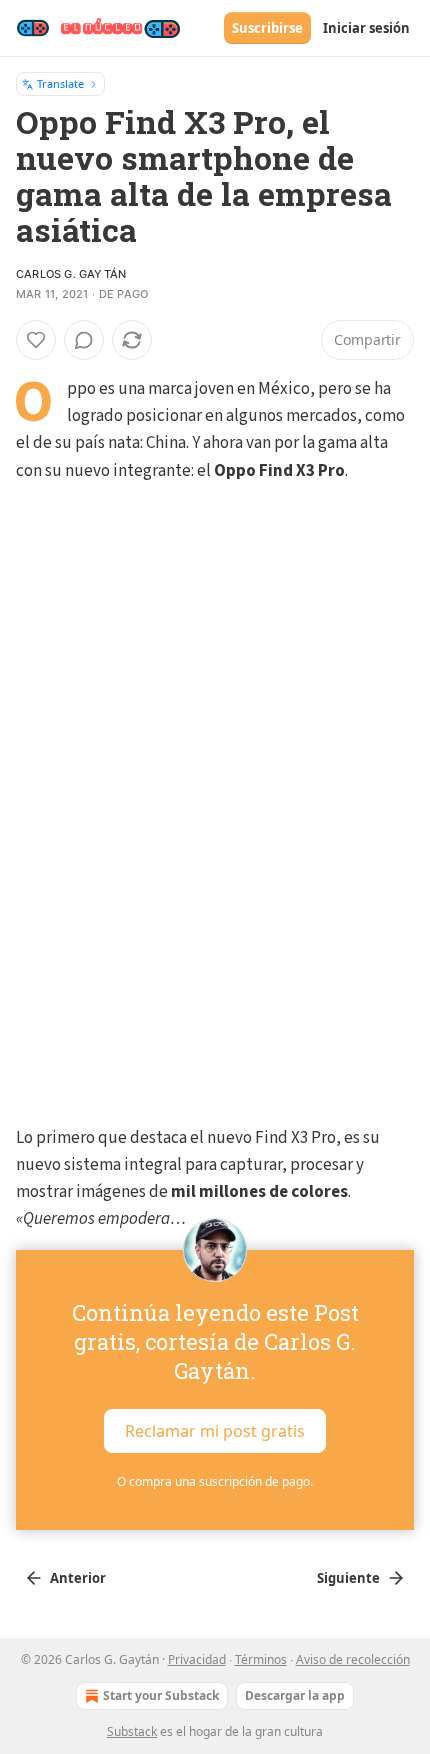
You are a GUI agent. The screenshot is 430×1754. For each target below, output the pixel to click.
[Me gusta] (36, 340)
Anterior (78, 1578)
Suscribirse (267, 28)
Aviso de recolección (353, 1659)
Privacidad (197, 1659)
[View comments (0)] (84, 340)
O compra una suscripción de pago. (215, 1481)
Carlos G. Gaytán (71, 274)
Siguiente (348, 1578)
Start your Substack (161, 1695)
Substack (132, 1731)
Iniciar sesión (366, 28)
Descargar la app (295, 1695)
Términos (261, 1659)
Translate (60, 83)
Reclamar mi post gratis (215, 1430)
